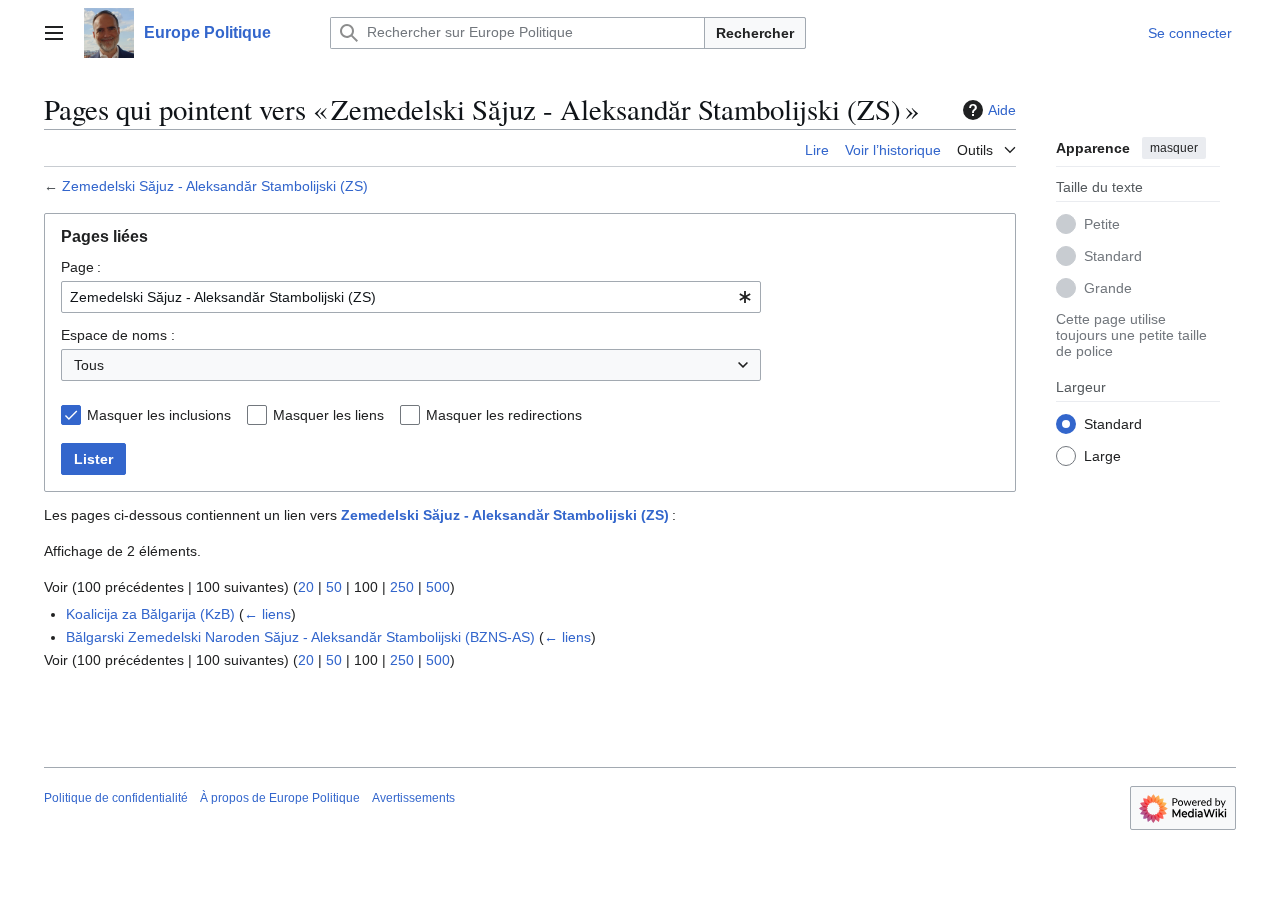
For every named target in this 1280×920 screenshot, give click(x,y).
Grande (1108, 287)
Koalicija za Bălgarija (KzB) (150, 614)
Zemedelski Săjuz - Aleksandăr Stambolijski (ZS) (215, 186)
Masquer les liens (328, 415)
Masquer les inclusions (159, 415)
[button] (54, 33)
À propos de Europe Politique (280, 798)
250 (402, 587)
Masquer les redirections (504, 415)
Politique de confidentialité (116, 798)
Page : (81, 267)
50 (334, 587)
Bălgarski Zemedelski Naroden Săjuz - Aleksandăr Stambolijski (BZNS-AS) (300, 637)
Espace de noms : (118, 335)
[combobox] (411, 297)
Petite (1102, 223)
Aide (1002, 110)
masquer (1174, 148)
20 (306, 587)
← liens (267, 614)
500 (438, 587)
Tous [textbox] (89, 365)
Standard (1113, 255)
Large (1102, 455)
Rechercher (755, 33)
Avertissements (413, 798)
